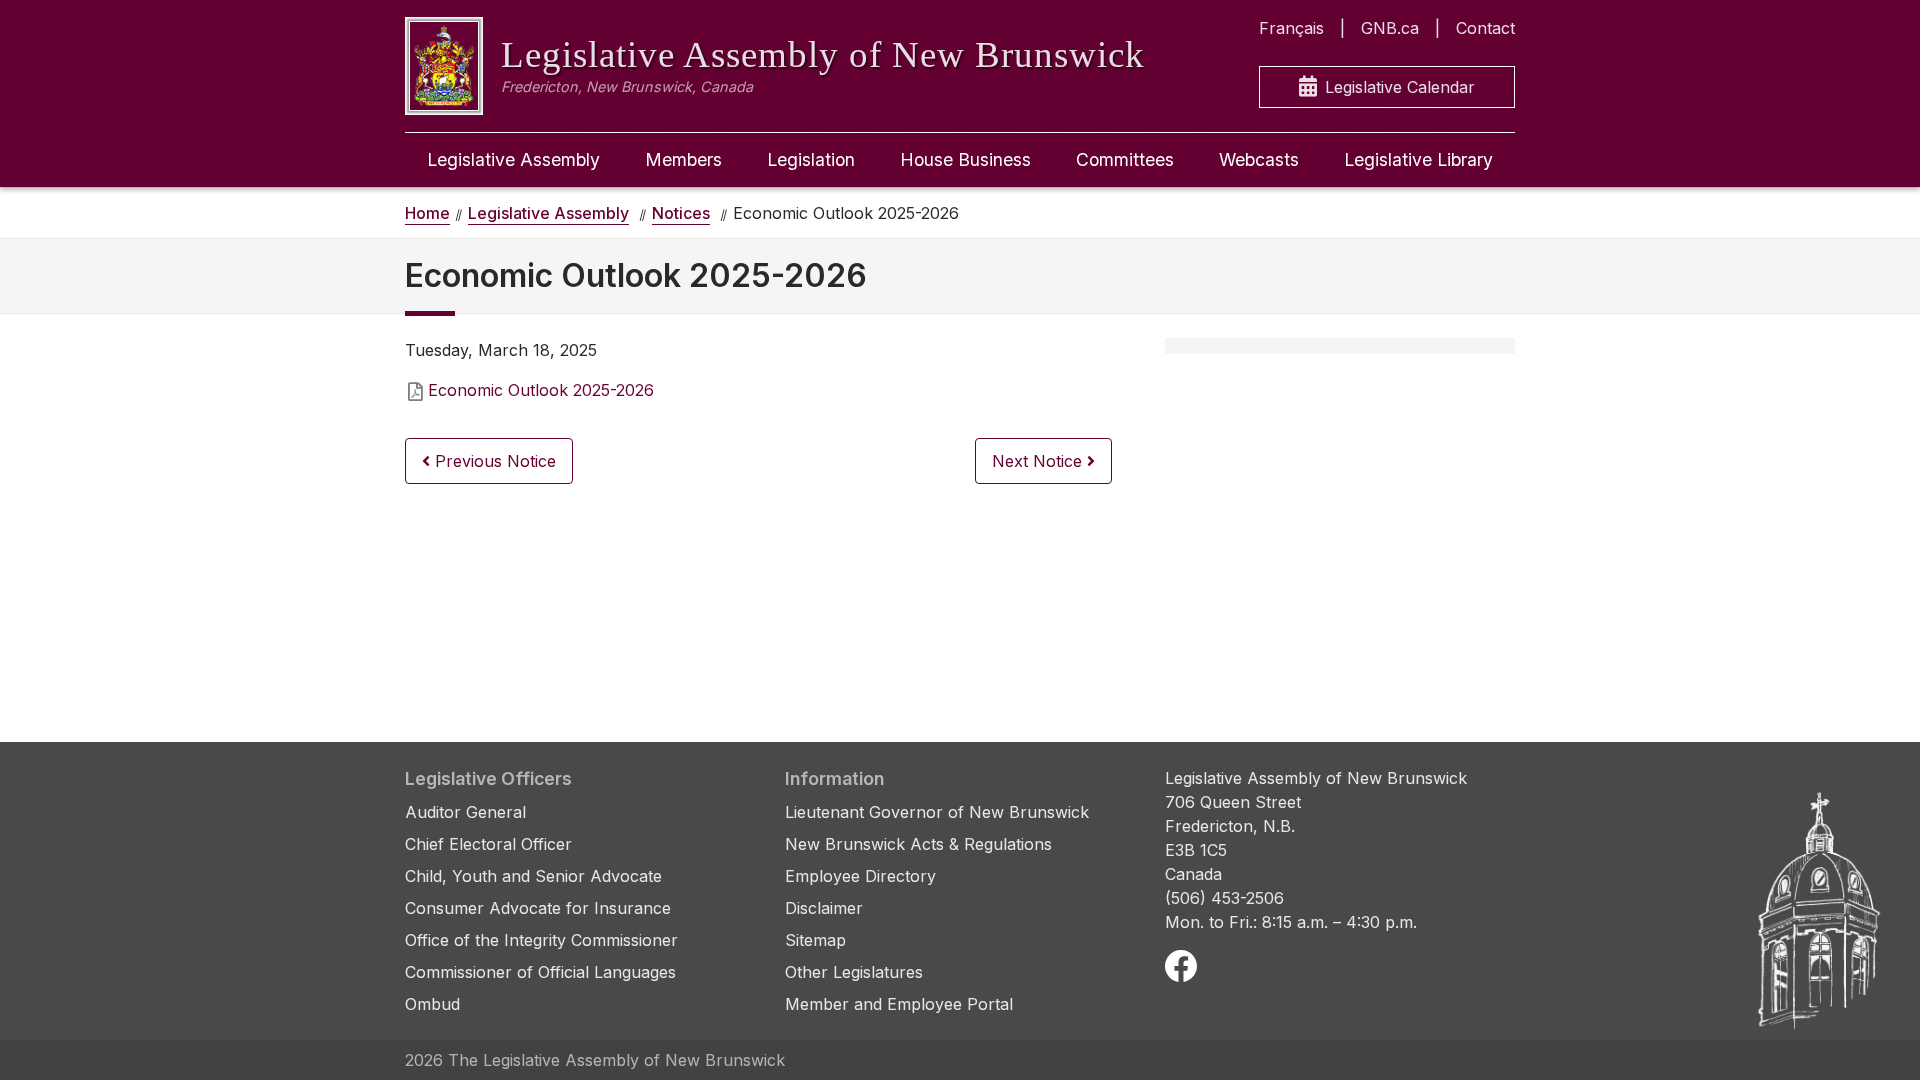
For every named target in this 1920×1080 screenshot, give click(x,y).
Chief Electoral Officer (488, 844)
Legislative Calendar (1400, 87)
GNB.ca (1390, 28)
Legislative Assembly (513, 159)
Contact (1485, 28)
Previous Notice (493, 461)
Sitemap (815, 940)
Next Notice (1039, 461)
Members (683, 159)
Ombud (432, 1004)
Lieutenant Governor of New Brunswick (937, 812)
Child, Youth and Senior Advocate (533, 876)
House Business (965, 159)
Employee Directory (860, 876)
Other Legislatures (854, 972)
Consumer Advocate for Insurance (538, 908)
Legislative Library (1418, 159)
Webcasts (1259, 159)
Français (1291, 28)
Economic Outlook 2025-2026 (541, 390)
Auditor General (465, 812)
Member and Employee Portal (899, 1004)
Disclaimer (824, 908)
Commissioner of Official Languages (540, 972)
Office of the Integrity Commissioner (541, 940)
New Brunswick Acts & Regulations (918, 844)
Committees (1125, 159)
